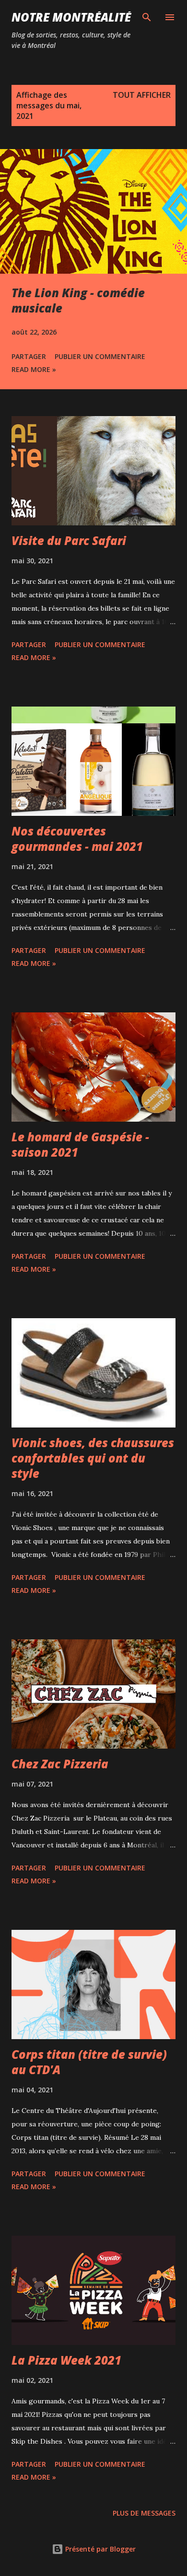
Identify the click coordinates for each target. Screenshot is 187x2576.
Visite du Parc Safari (69, 540)
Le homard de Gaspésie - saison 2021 (80, 1144)
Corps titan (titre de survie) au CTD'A (89, 2062)
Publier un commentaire (100, 356)
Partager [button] (29, 356)
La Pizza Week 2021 (66, 2360)
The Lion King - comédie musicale (78, 300)
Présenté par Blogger (99, 2549)
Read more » (34, 369)
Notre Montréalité (71, 17)
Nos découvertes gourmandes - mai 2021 (77, 839)
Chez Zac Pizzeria (60, 1764)
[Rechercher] (147, 17)
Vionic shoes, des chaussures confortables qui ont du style (93, 1458)
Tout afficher (142, 95)
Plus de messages (144, 2513)
